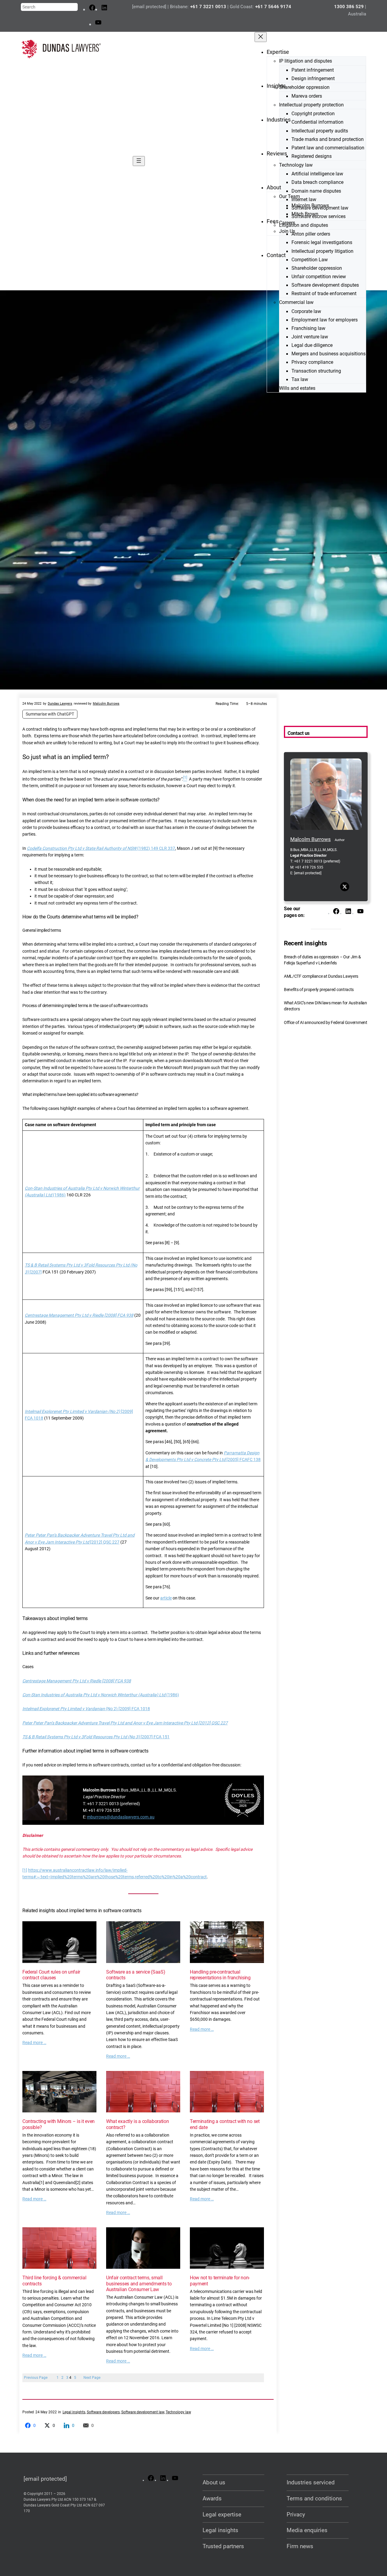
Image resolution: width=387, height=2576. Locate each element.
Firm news (300, 2546)
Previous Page (36, 2378)
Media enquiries (307, 2530)
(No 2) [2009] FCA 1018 (86, 1709)
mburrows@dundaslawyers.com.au (121, 1817)
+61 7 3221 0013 (208, 7)
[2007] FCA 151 (96, 1737)
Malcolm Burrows (106, 704)
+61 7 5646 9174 (273, 7)
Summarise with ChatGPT (50, 714)
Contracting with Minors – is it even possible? (59, 2124)
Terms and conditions (314, 2498)
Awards (212, 2498)
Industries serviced (311, 2482)
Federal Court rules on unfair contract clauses (51, 1975)
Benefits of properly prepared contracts (319, 990)
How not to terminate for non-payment (220, 2281)
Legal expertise (222, 2514)
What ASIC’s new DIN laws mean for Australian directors (325, 1006)
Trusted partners (223, 2546)
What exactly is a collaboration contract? (138, 2124)
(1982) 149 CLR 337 (101, 848)
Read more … (34, 2043)
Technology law (178, 2412)
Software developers (103, 2412)
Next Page (92, 2378)
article (166, 1598)
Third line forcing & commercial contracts (54, 2281)
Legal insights (74, 2412)
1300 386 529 (349, 7)
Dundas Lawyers (60, 704)
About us (214, 2482)
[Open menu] (139, 161)
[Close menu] (261, 37)
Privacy (296, 2514)
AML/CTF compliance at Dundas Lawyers (321, 976)
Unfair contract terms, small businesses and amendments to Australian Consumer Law (139, 2283)
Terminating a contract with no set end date (225, 2124)
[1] (25, 1870)
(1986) (101, 1695)
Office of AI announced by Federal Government (326, 1023)
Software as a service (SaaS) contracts (136, 1975)
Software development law (143, 2412)
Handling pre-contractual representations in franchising (220, 1975)
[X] (345, 887)
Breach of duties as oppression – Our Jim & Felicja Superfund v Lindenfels (322, 960)
